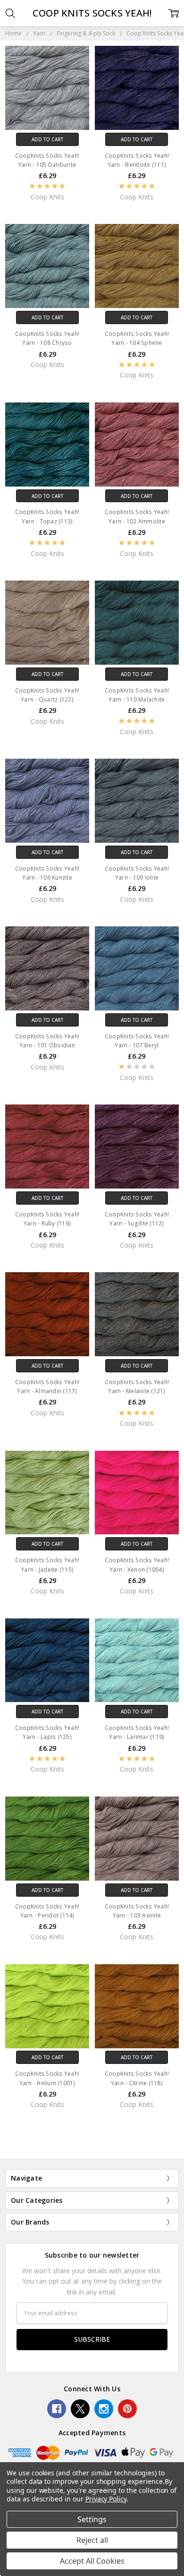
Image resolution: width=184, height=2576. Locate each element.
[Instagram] (104, 2409)
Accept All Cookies (92, 2561)
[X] (80, 2409)
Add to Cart (47, 139)
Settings (92, 2519)
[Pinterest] (127, 2409)
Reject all (92, 2540)
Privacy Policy (106, 2499)
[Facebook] (57, 2409)
